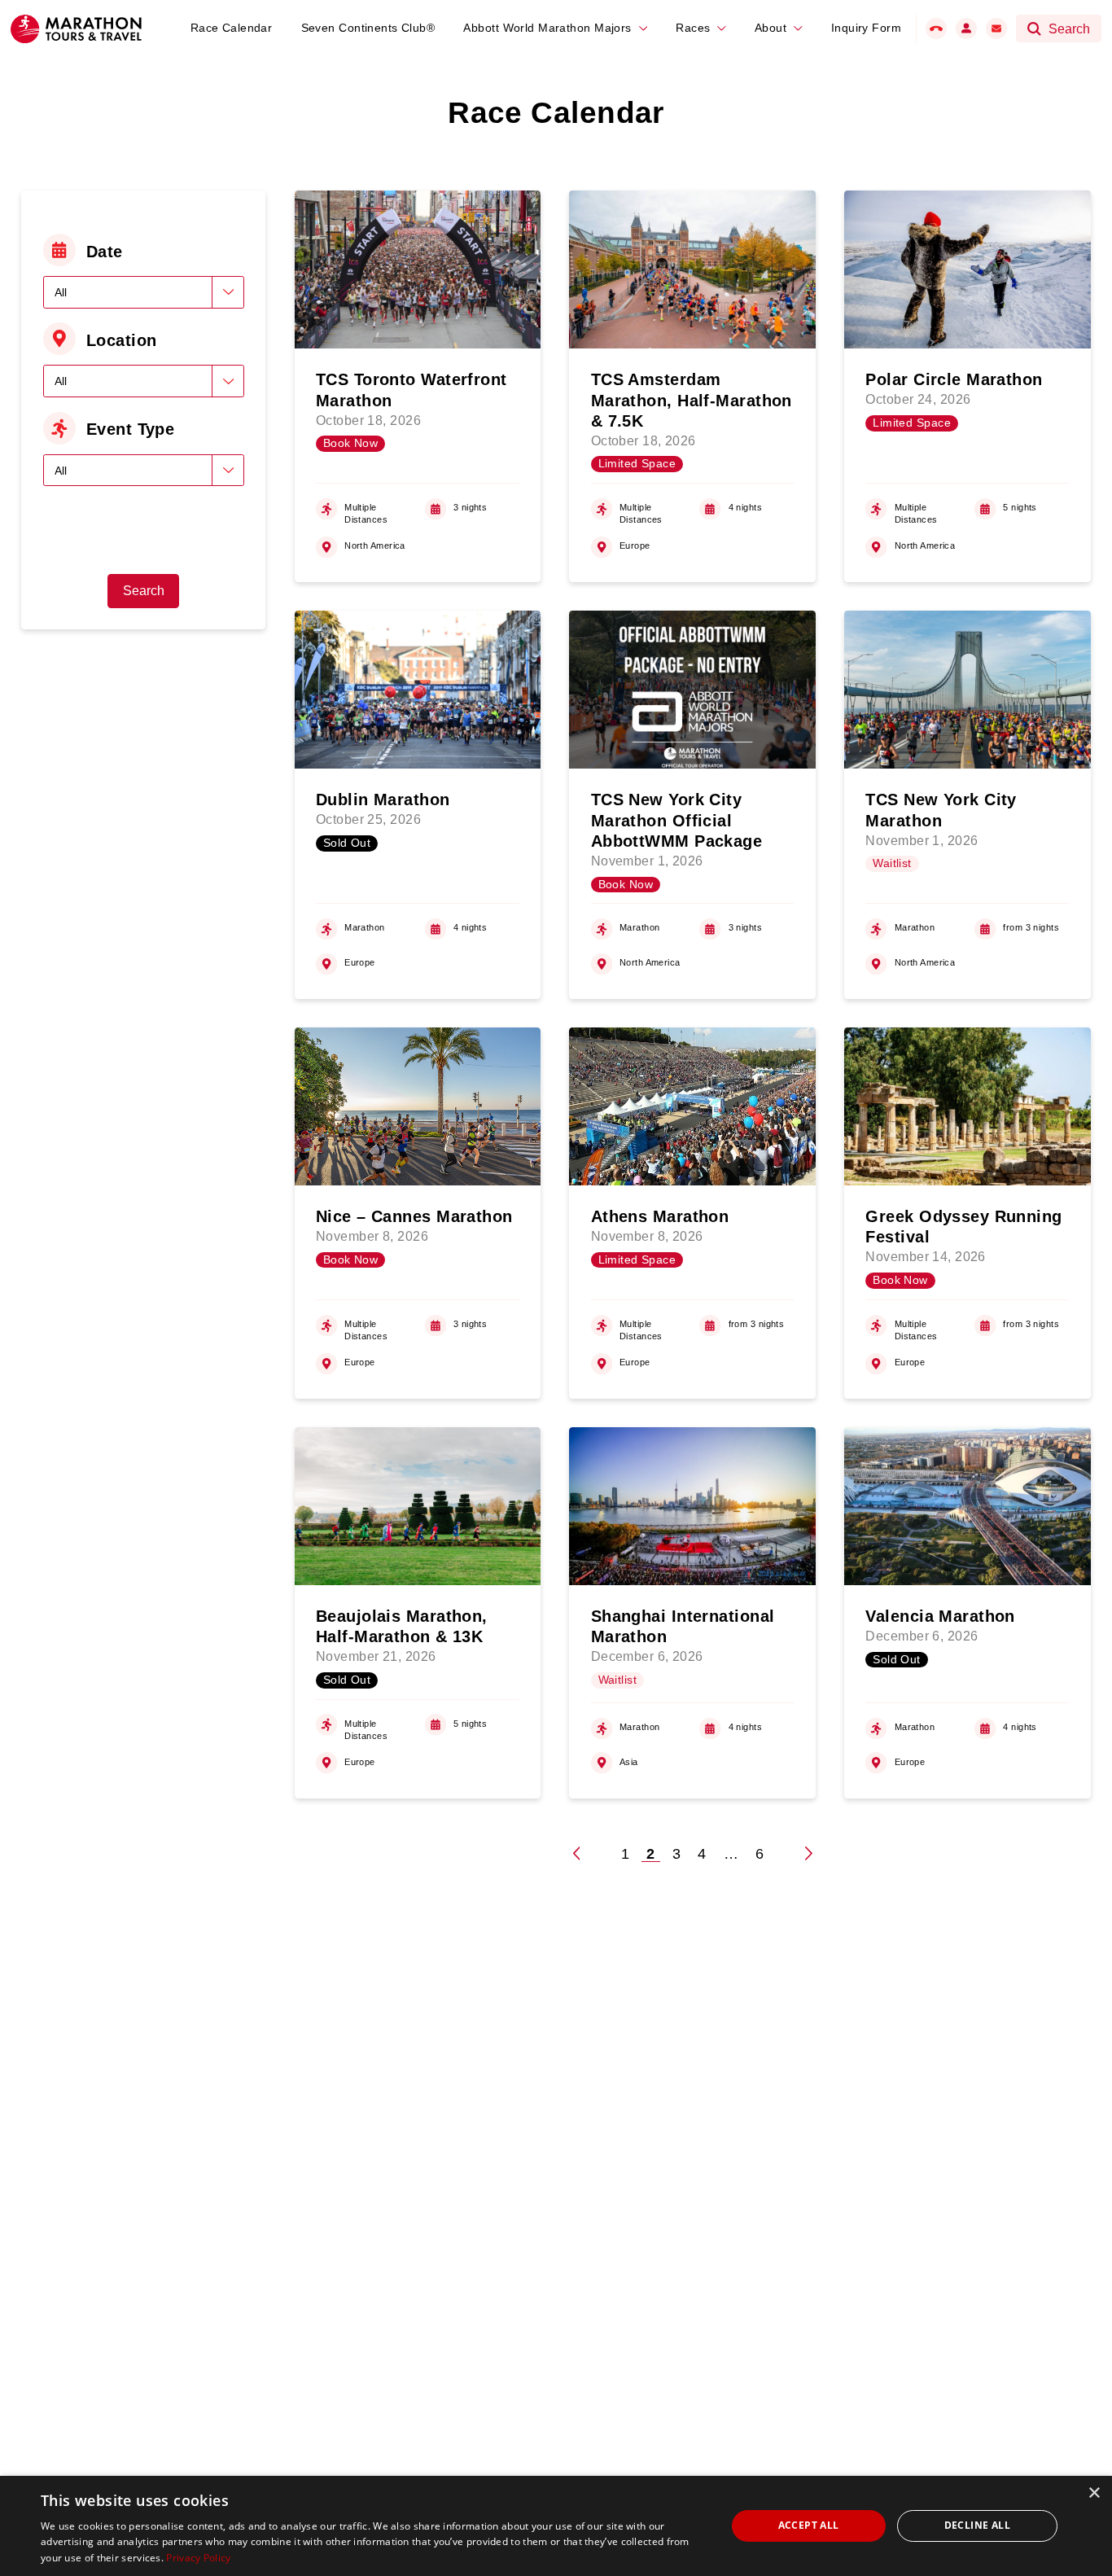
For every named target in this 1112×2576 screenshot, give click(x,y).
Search (144, 591)
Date (105, 252)
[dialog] (556, 2526)
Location (122, 340)
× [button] (1094, 2493)
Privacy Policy (198, 2558)
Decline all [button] (977, 2525)
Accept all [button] (809, 2525)
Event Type (130, 429)
